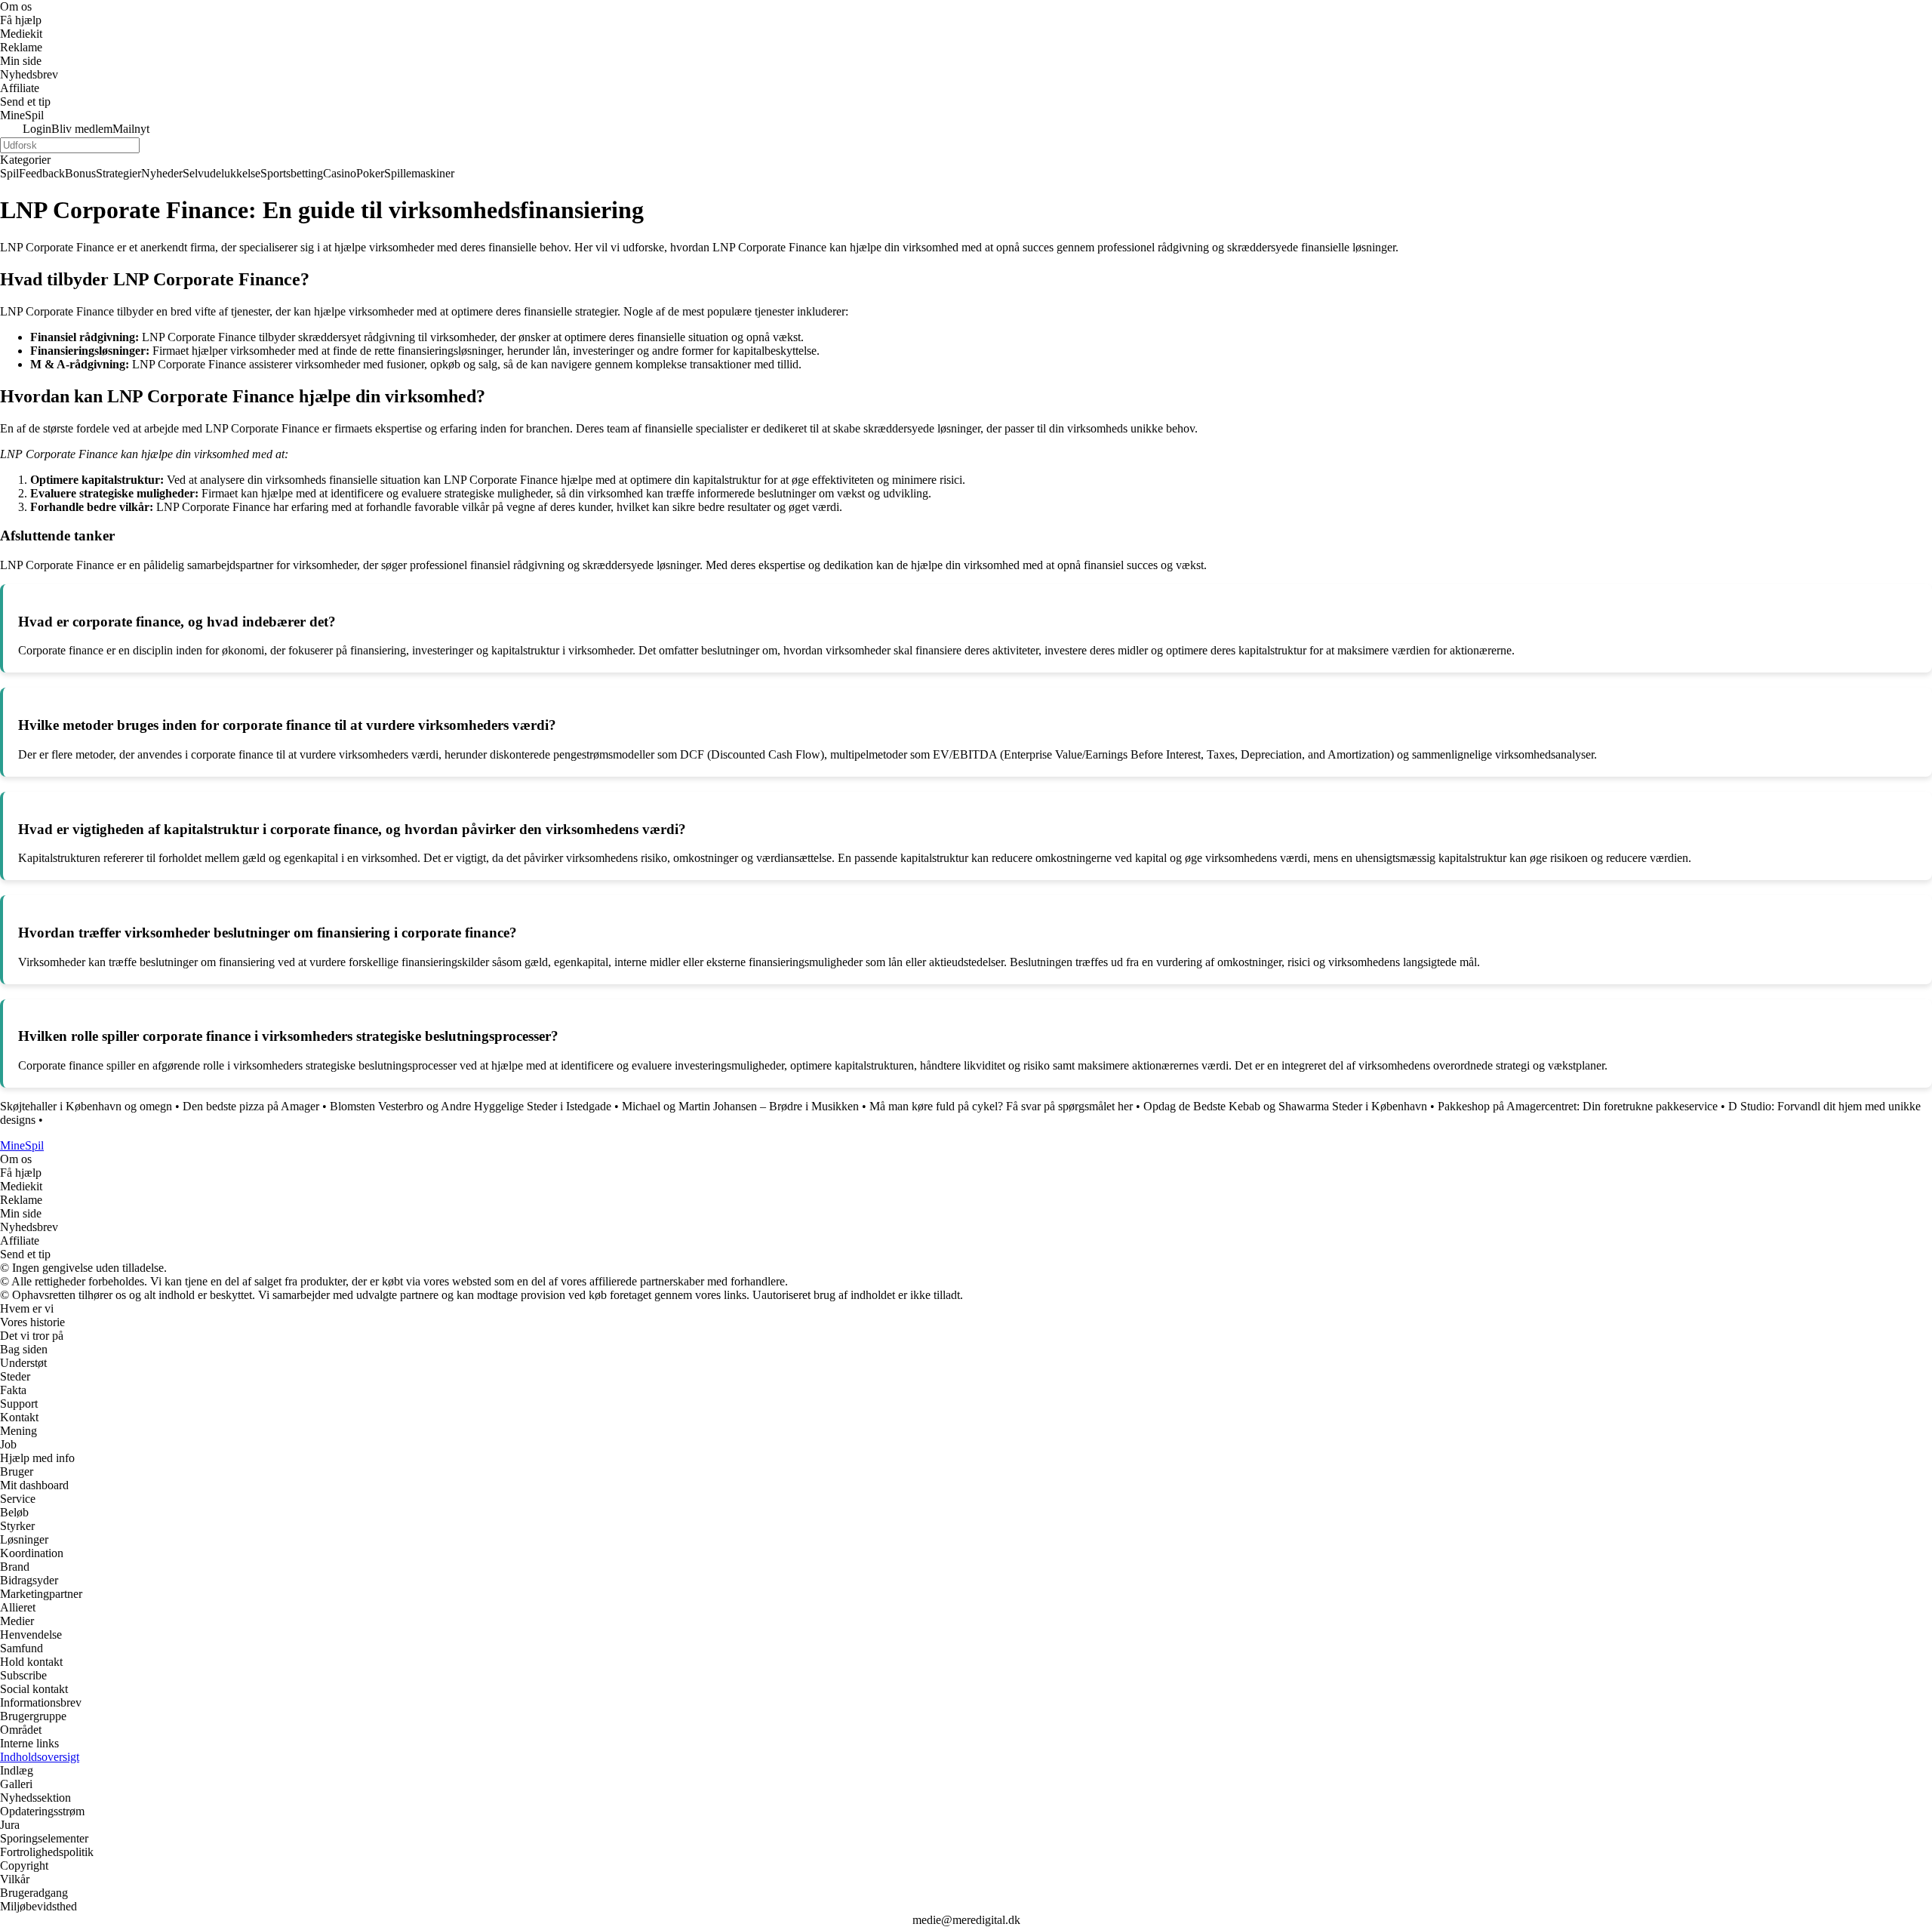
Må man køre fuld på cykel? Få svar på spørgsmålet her (1001, 1106)
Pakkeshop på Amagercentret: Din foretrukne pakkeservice (1578, 1106)
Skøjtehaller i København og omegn (86, 1106)
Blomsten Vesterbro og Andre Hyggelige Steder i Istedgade (471, 1106)
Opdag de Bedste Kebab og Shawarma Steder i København (1285, 1106)
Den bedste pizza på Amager (251, 1106)
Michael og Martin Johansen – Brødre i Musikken (740, 1106)
